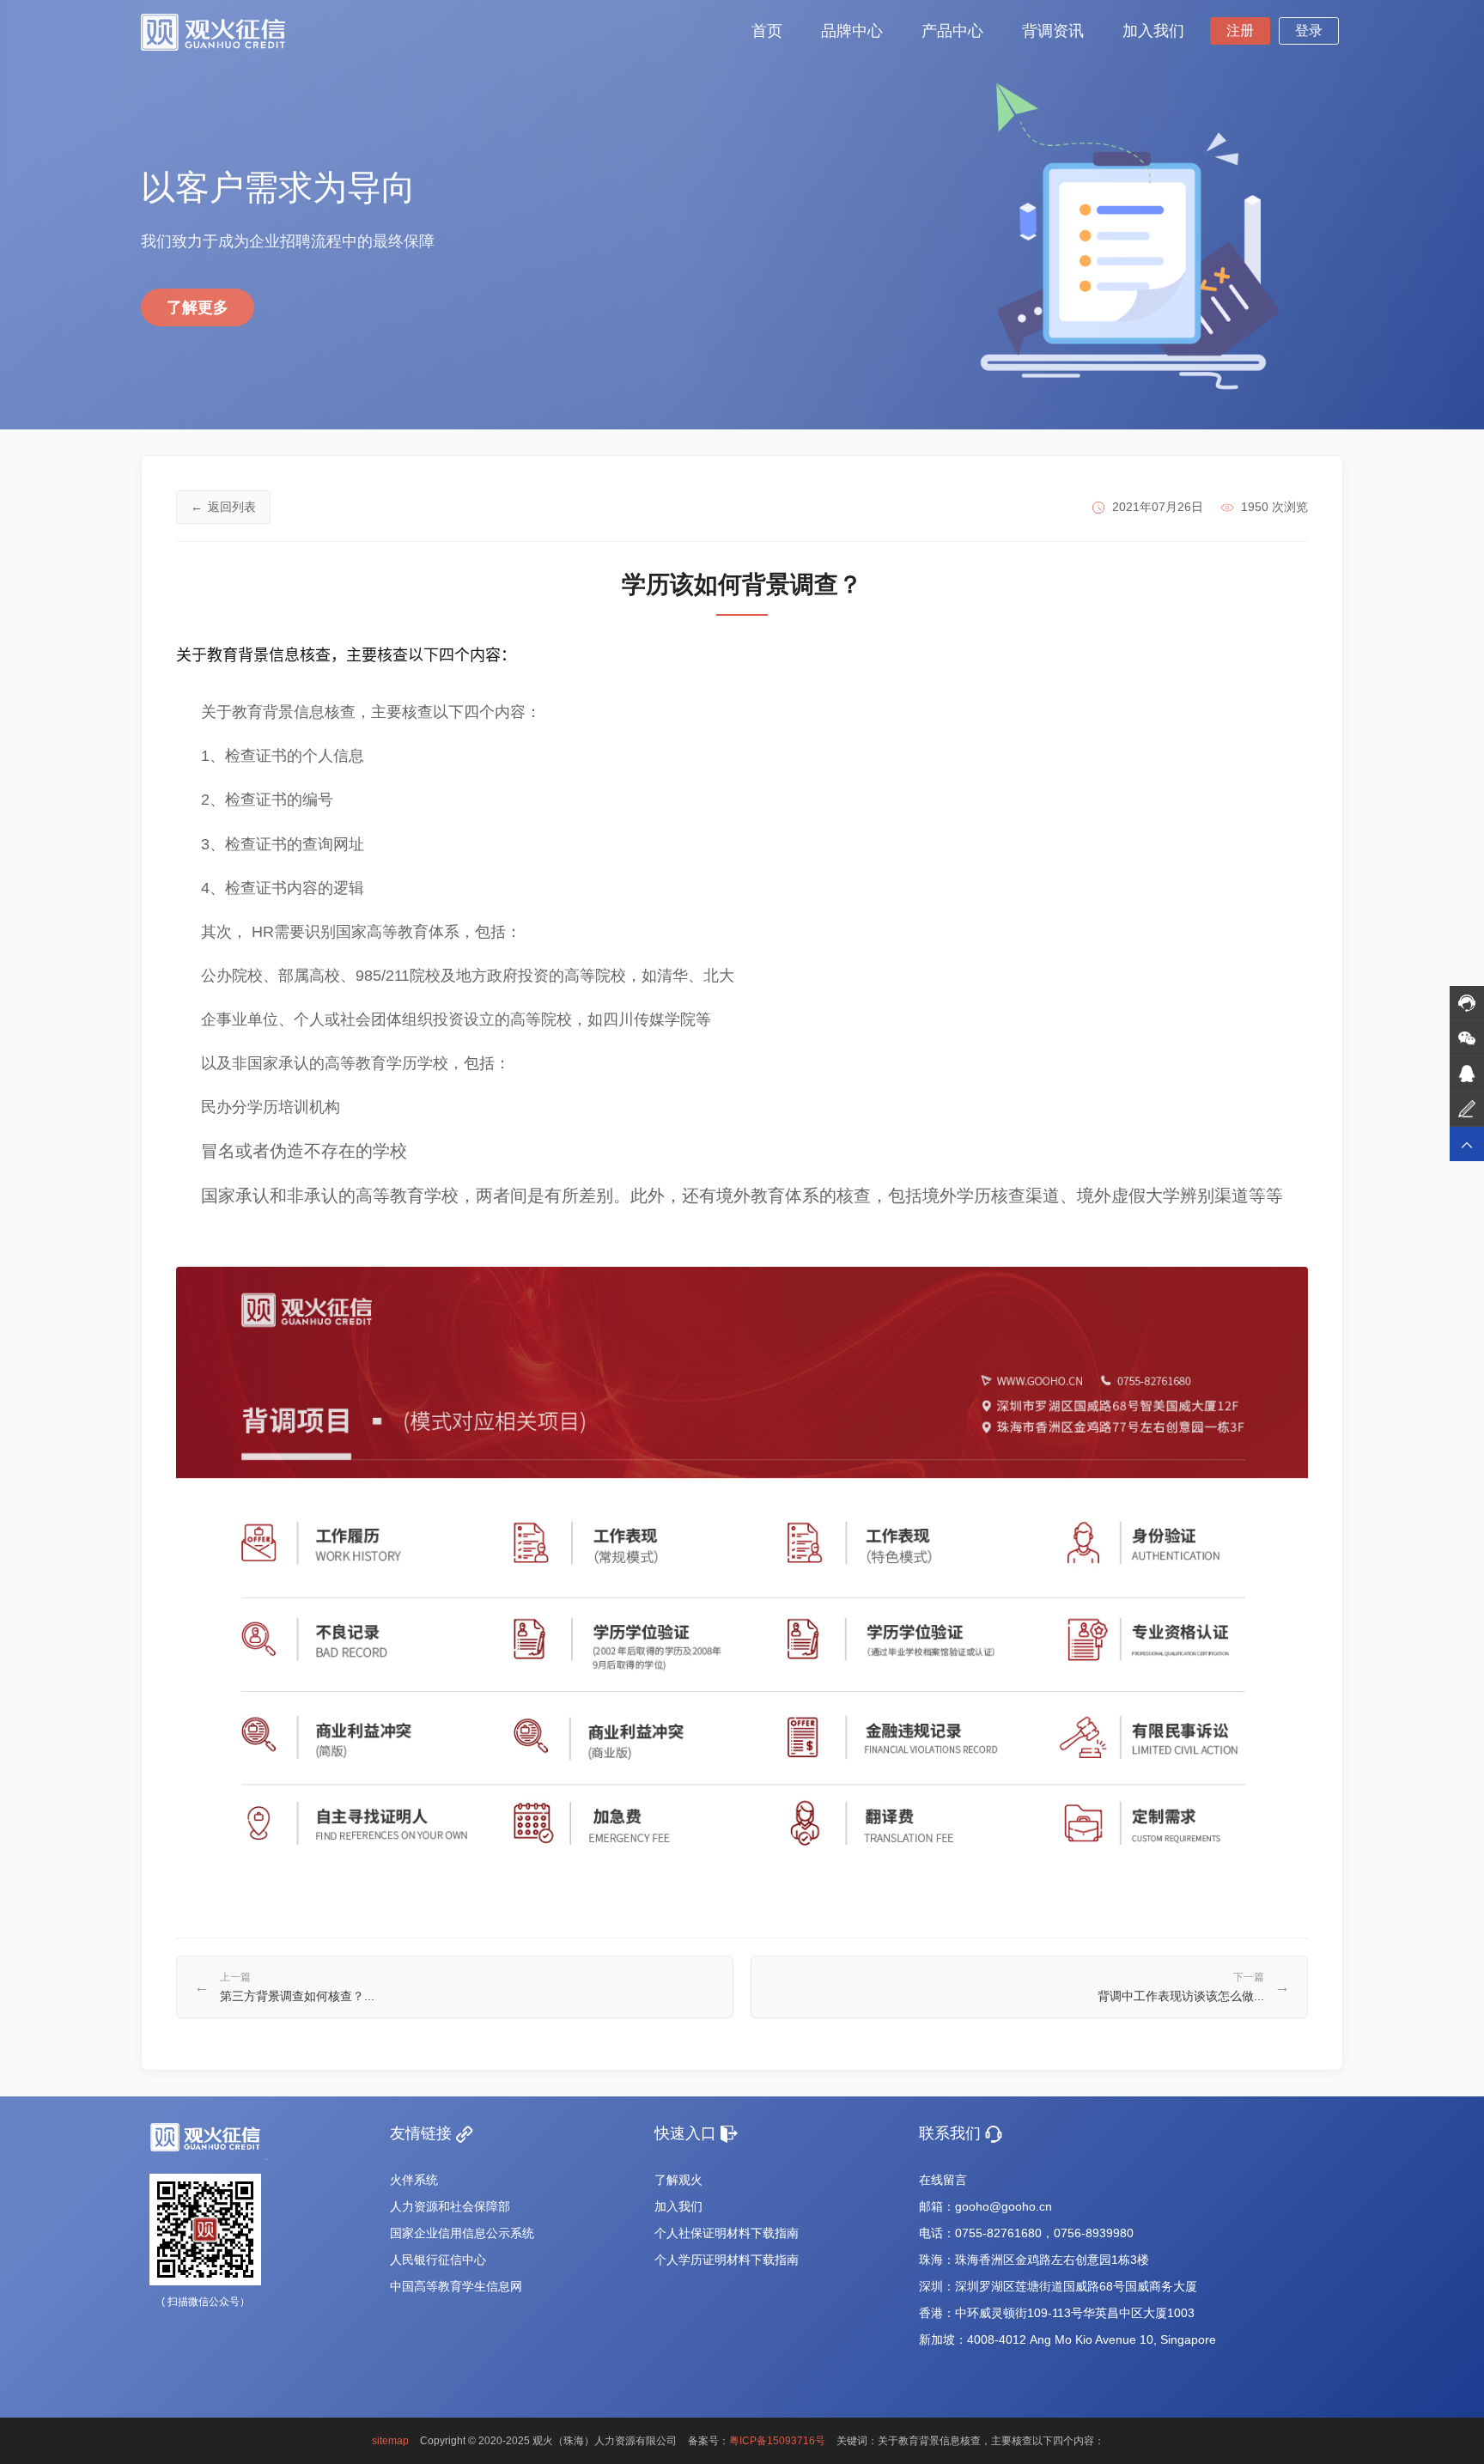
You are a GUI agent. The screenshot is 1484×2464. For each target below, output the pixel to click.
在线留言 (943, 2180)
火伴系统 (414, 2180)
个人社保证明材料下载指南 (727, 2233)
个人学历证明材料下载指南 (727, 2260)
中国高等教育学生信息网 (456, 2286)
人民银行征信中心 (438, 2260)
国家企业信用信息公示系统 (462, 2233)
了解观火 (678, 2180)
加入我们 (678, 2206)
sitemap (390, 2441)
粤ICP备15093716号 (777, 2441)
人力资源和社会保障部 (450, 2206)
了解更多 (198, 307)
